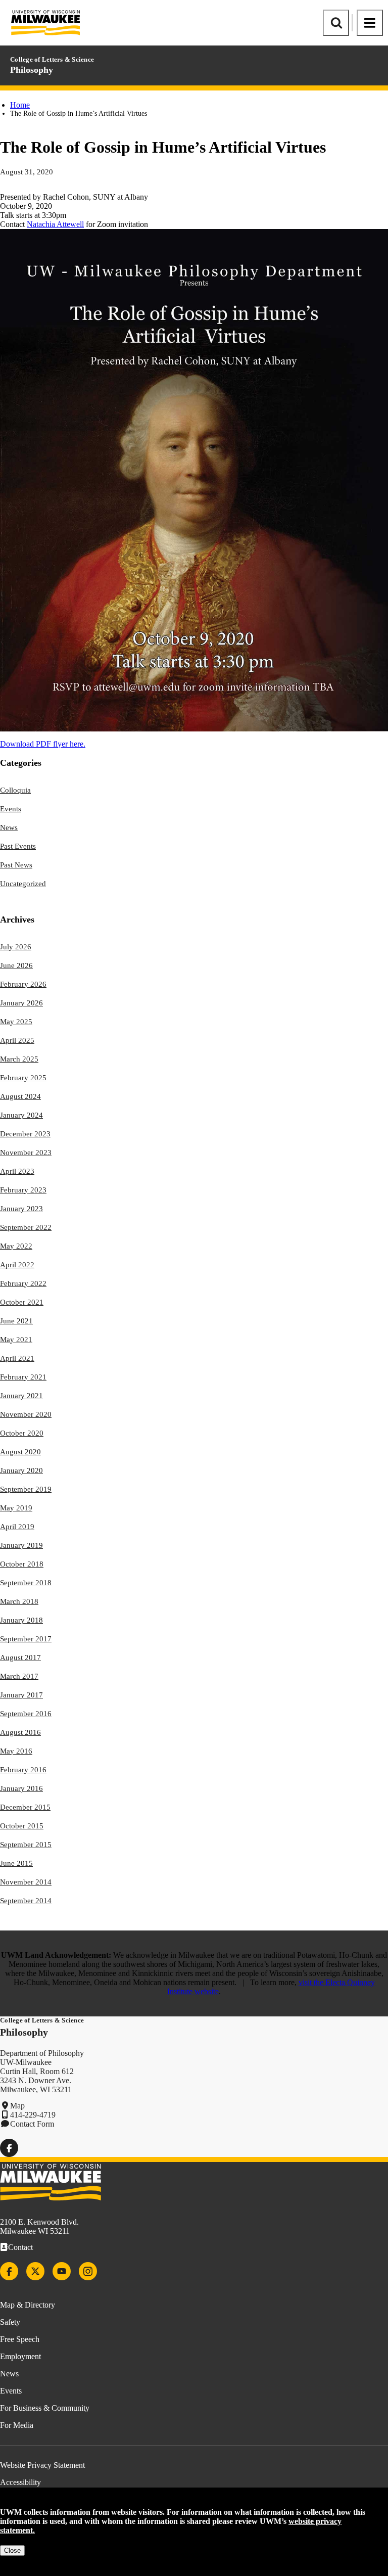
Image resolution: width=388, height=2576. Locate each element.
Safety (10, 2322)
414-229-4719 (33, 2115)
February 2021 (23, 1377)
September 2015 (26, 1845)
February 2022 (23, 1283)
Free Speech (20, 2339)
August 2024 (20, 1096)
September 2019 (26, 1489)
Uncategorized (23, 884)
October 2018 (22, 1564)
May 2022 (16, 1246)
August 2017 (20, 1658)
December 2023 (25, 1134)
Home (20, 105)
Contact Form (32, 2124)
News (9, 827)
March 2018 (19, 1601)
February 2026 (23, 984)
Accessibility (20, 2482)
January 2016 (21, 1788)
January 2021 (21, 1396)
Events (11, 809)
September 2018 (26, 1583)
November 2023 (26, 1153)
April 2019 (17, 1527)
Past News (16, 865)
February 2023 (23, 1190)
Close (12, 2550)
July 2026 (16, 947)
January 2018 (21, 1620)
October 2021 (22, 1302)
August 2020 (20, 1452)
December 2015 (25, 1807)
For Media (17, 2425)
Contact (20, 2247)
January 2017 (21, 1695)
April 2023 (17, 1171)
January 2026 (21, 1003)
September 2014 (26, 1901)
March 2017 (19, 1676)
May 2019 (16, 1508)
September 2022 (26, 1227)
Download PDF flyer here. (43, 744)
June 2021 (16, 1321)
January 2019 (21, 1545)
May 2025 (16, 1022)
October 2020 (22, 1433)
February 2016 (23, 1770)
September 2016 (26, 1714)
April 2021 (17, 1358)
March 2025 (19, 1059)
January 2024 (21, 1115)
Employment (20, 2356)
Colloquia (15, 790)
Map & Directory (28, 2305)
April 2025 (17, 1040)
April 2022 (17, 1265)
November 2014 (26, 1882)
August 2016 (20, 1732)
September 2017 (26, 1639)
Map (17, 2106)
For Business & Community (45, 2408)
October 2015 (22, 1826)
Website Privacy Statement (42, 2465)
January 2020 (21, 1470)
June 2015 (16, 1863)
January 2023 (21, 1209)
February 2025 (23, 1078)
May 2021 (16, 1340)
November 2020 (26, 1414)
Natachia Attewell (55, 224)
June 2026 (16, 965)
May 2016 (16, 1751)
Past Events (18, 846)
